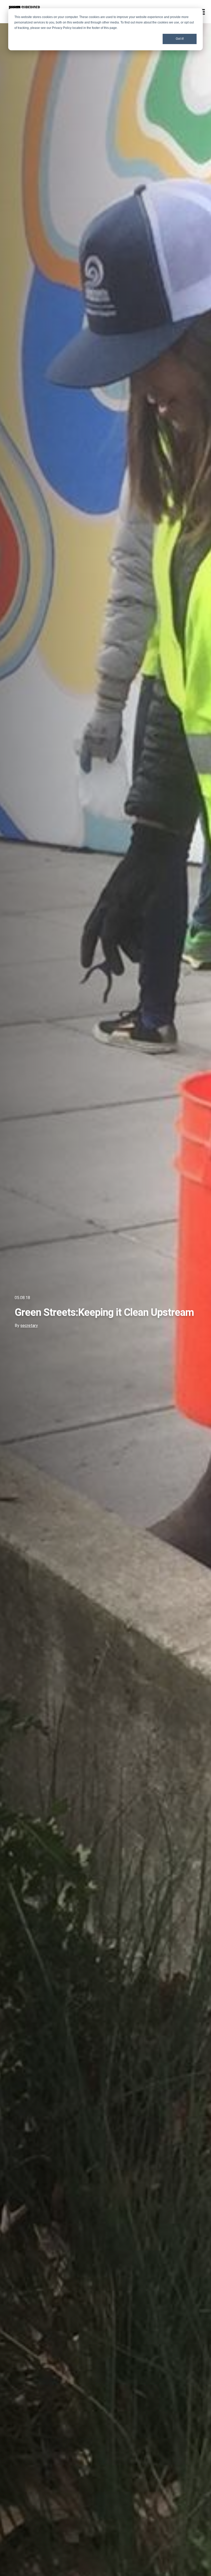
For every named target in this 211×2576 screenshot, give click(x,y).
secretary (29, 1326)
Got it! (180, 39)
